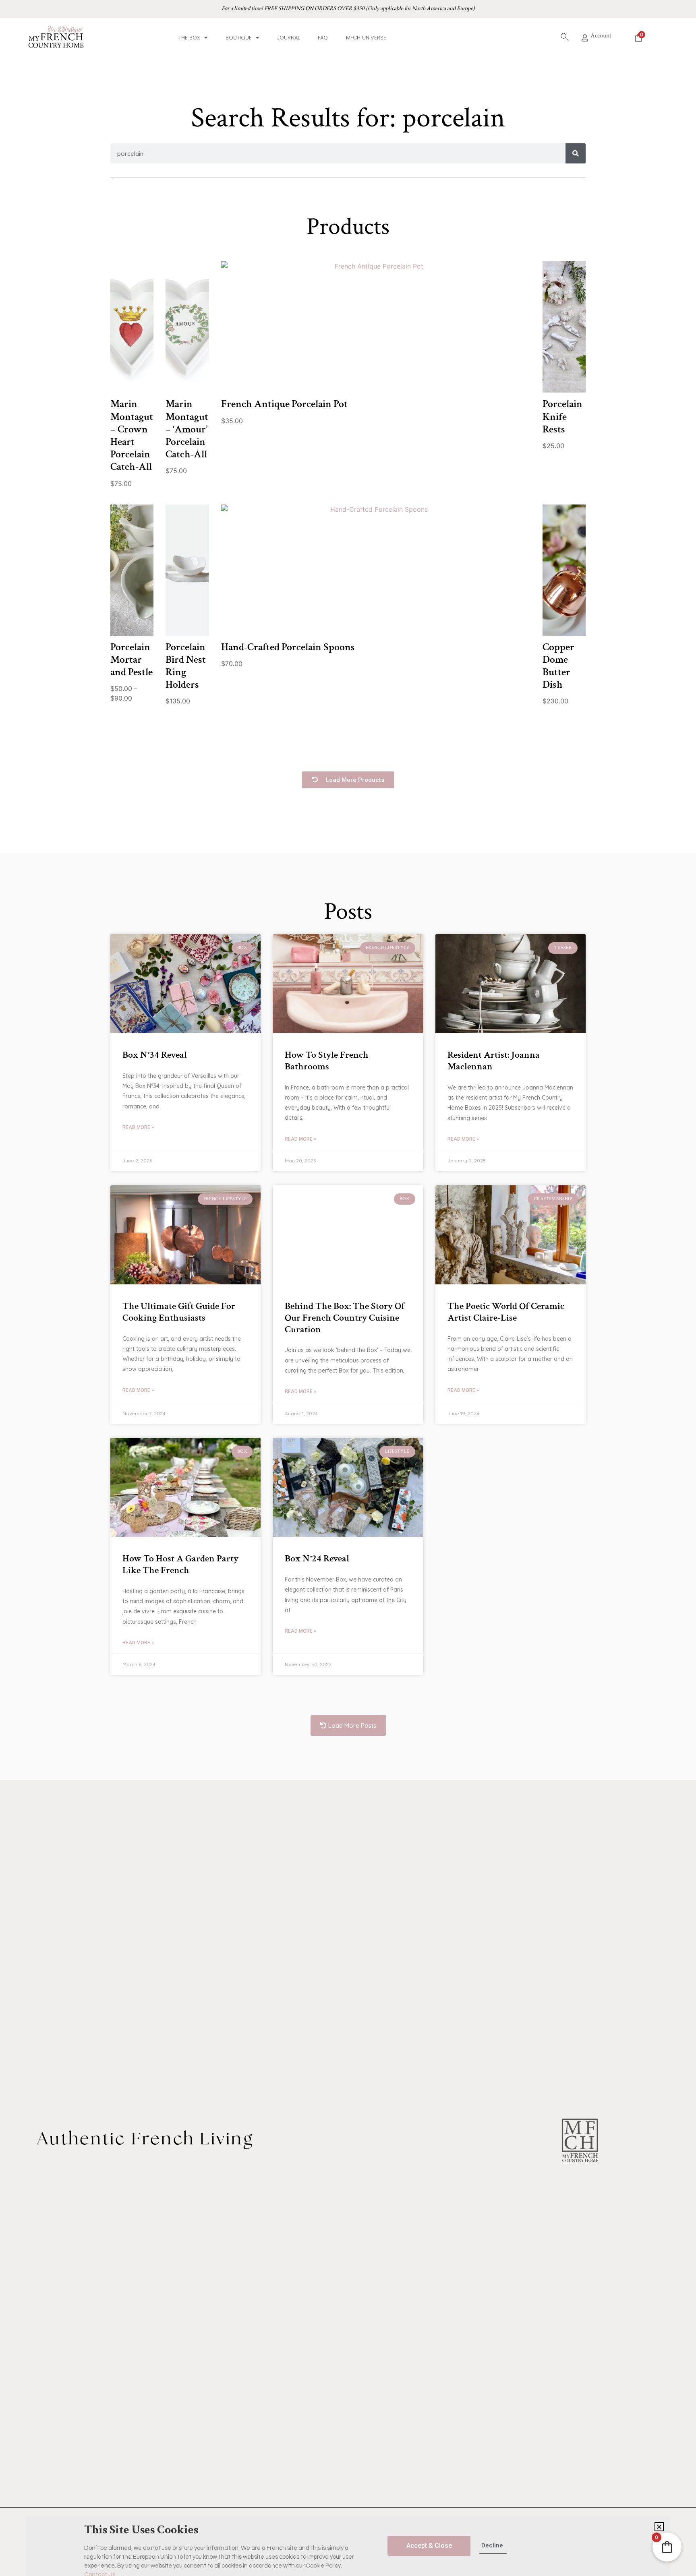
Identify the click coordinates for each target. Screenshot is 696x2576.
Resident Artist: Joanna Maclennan (494, 1061)
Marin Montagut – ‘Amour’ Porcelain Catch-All (187, 429)
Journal (288, 38)
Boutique (239, 38)
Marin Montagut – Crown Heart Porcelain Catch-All (132, 435)
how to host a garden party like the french (180, 1564)
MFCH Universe (366, 38)
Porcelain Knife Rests (562, 416)
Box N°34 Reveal (155, 1055)
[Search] (576, 153)
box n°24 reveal (317, 1558)
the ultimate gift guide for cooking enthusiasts (179, 1312)
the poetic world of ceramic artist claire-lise (506, 1312)
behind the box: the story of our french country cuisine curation (345, 1318)
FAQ (323, 38)
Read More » (138, 1127)
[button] (348, 780)
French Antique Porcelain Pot (284, 404)
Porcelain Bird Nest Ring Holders (186, 666)
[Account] (585, 38)
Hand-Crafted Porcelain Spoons (288, 647)
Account (601, 36)
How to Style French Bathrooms (327, 1061)
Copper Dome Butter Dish (558, 666)
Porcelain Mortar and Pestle (132, 660)
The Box (189, 38)
